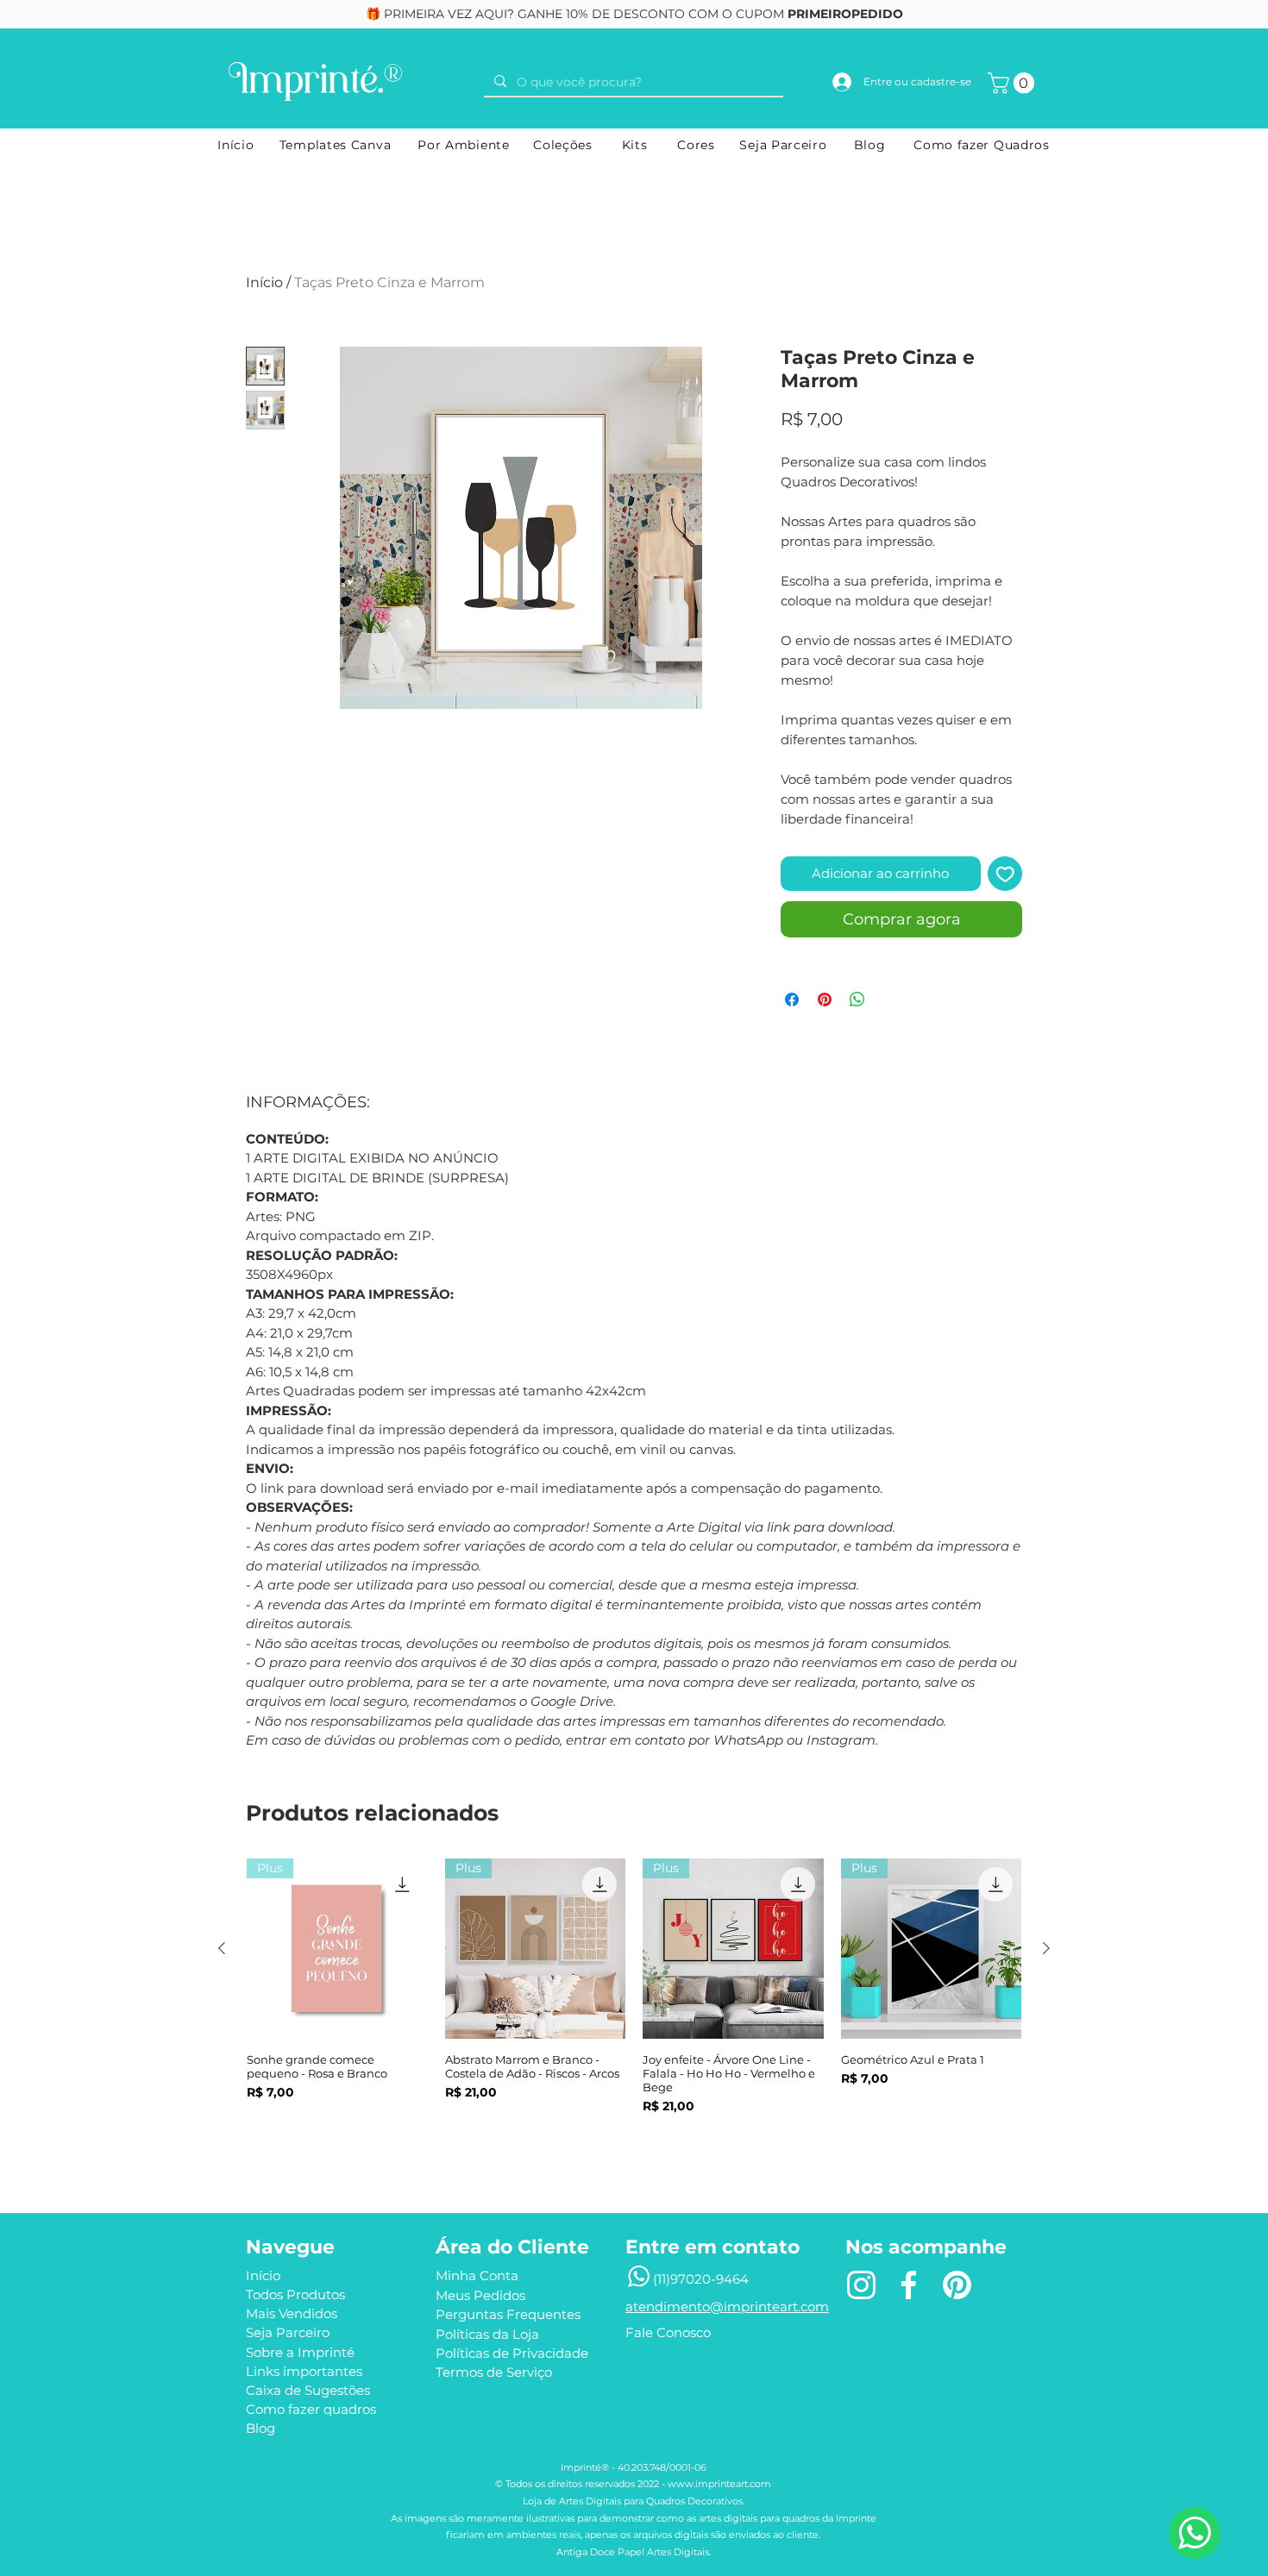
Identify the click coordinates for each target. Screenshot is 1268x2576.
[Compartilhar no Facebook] (792, 1000)
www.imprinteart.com (719, 2484)
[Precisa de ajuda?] (1195, 2533)
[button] (1014, 83)
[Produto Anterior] (222, 1948)
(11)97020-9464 (701, 2279)
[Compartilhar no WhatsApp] (857, 1000)
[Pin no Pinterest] (825, 1000)
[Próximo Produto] (1046, 1948)
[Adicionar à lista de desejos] (1005, 874)
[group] (634, 2009)
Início (264, 282)
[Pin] (957, 2285)
